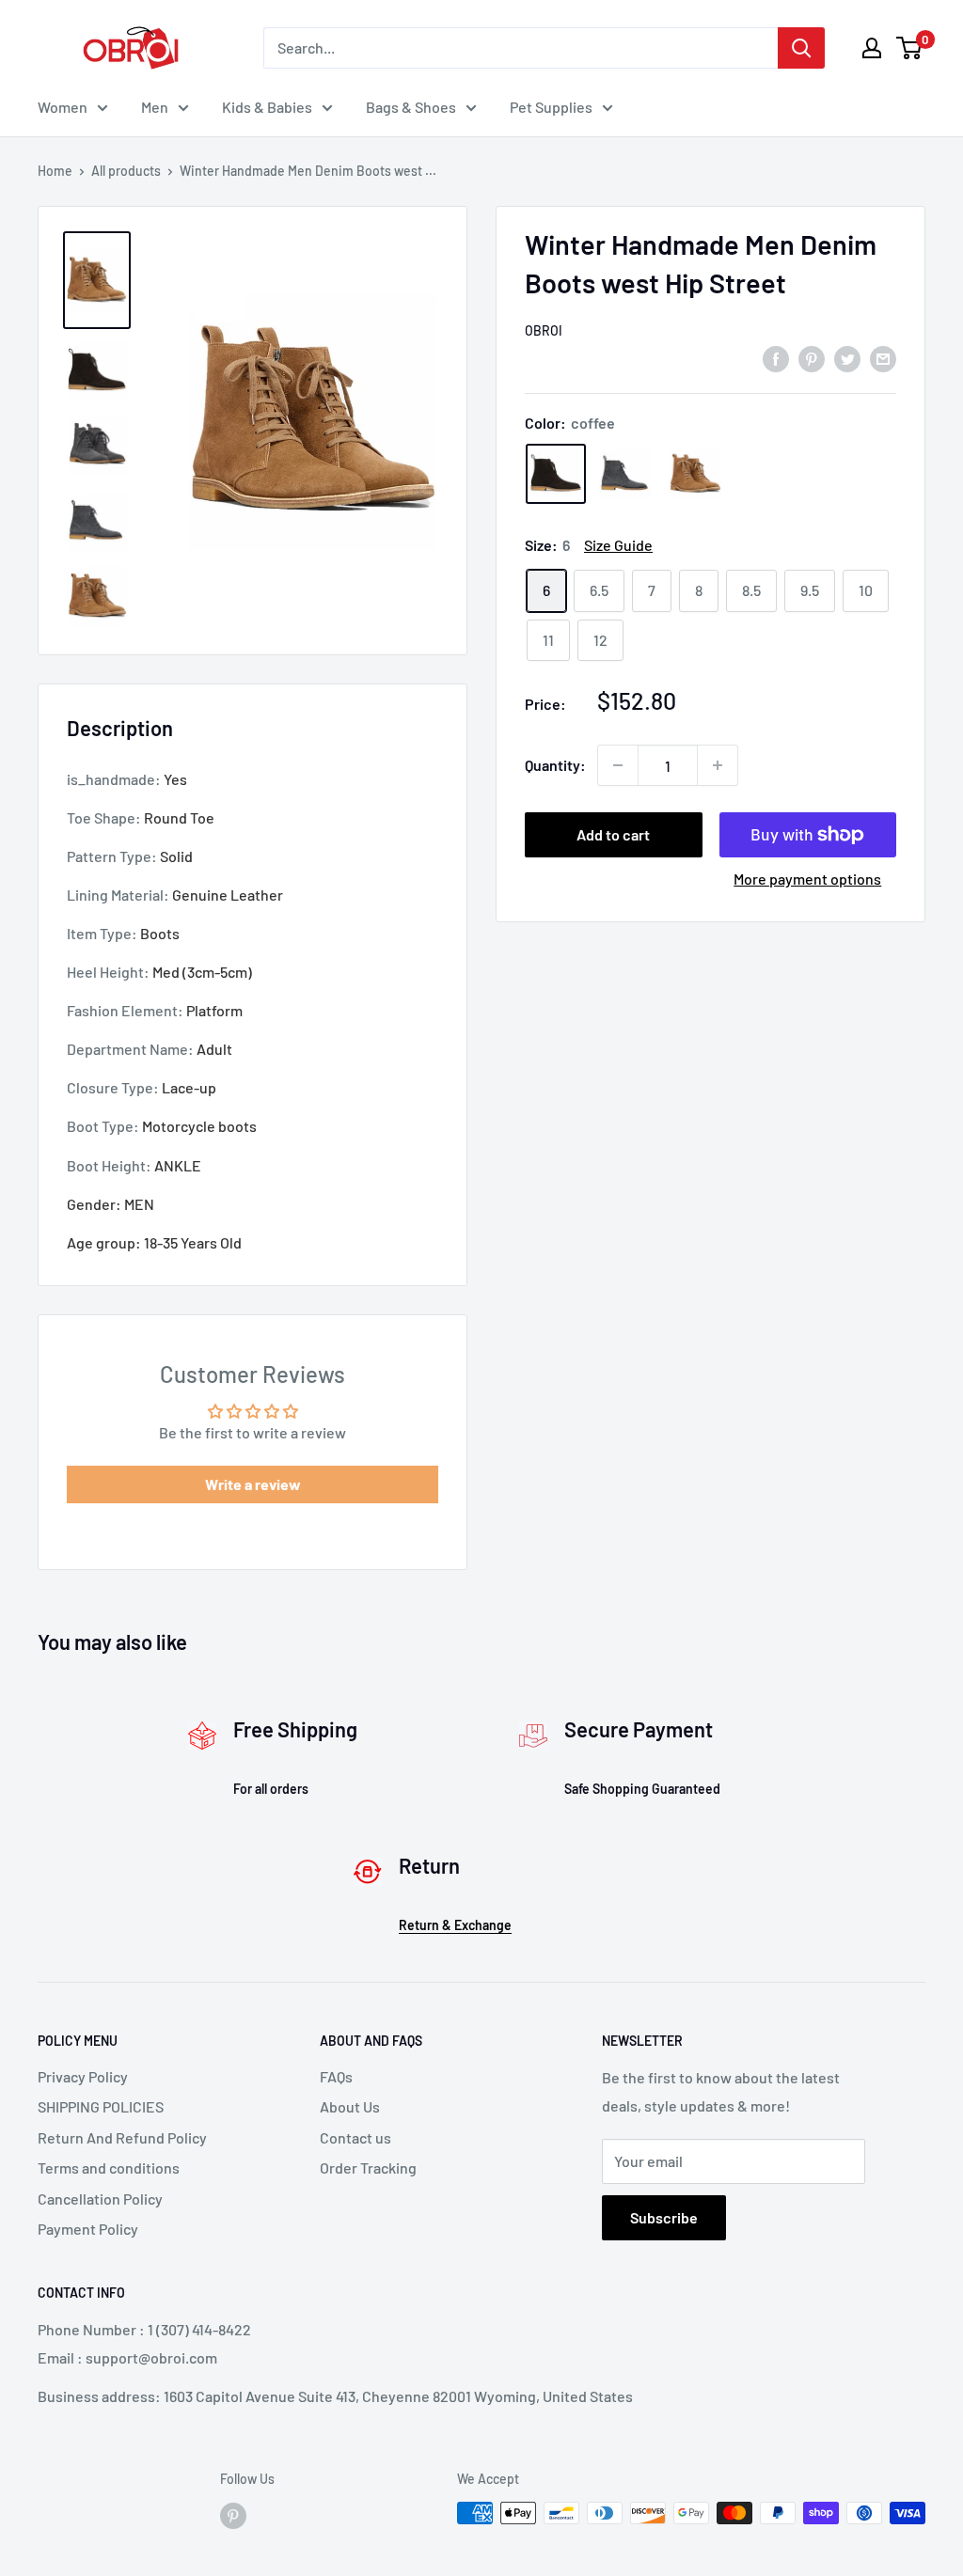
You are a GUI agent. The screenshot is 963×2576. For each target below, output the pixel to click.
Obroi (544, 330)
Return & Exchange (455, 1925)
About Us (350, 2106)
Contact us (355, 2137)
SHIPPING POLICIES (101, 2106)
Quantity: (555, 765)
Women (63, 107)
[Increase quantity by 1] (718, 765)
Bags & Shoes (411, 107)
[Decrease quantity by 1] (618, 765)
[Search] (801, 48)
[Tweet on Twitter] (847, 358)
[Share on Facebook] (776, 358)
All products (126, 171)
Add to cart (613, 834)
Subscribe (664, 2217)
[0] (910, 48)
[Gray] (625, 474)
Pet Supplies (551, 107)
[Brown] (695, 474)
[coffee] (556, 474)
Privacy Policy (83, 2076)
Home (55, 171)
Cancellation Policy (100, 2199)
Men (155, 107)
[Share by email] (883, 358)
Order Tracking (368, 2168)
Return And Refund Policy (122, 2137)
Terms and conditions (109, 2168)
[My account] (872, 48)
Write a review (253, 1484)
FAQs (336, 2076)
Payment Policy (88, 2229)
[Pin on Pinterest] (812, 358)
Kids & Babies (267, 107)
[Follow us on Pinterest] (233, 2515)
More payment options (807, 879)
